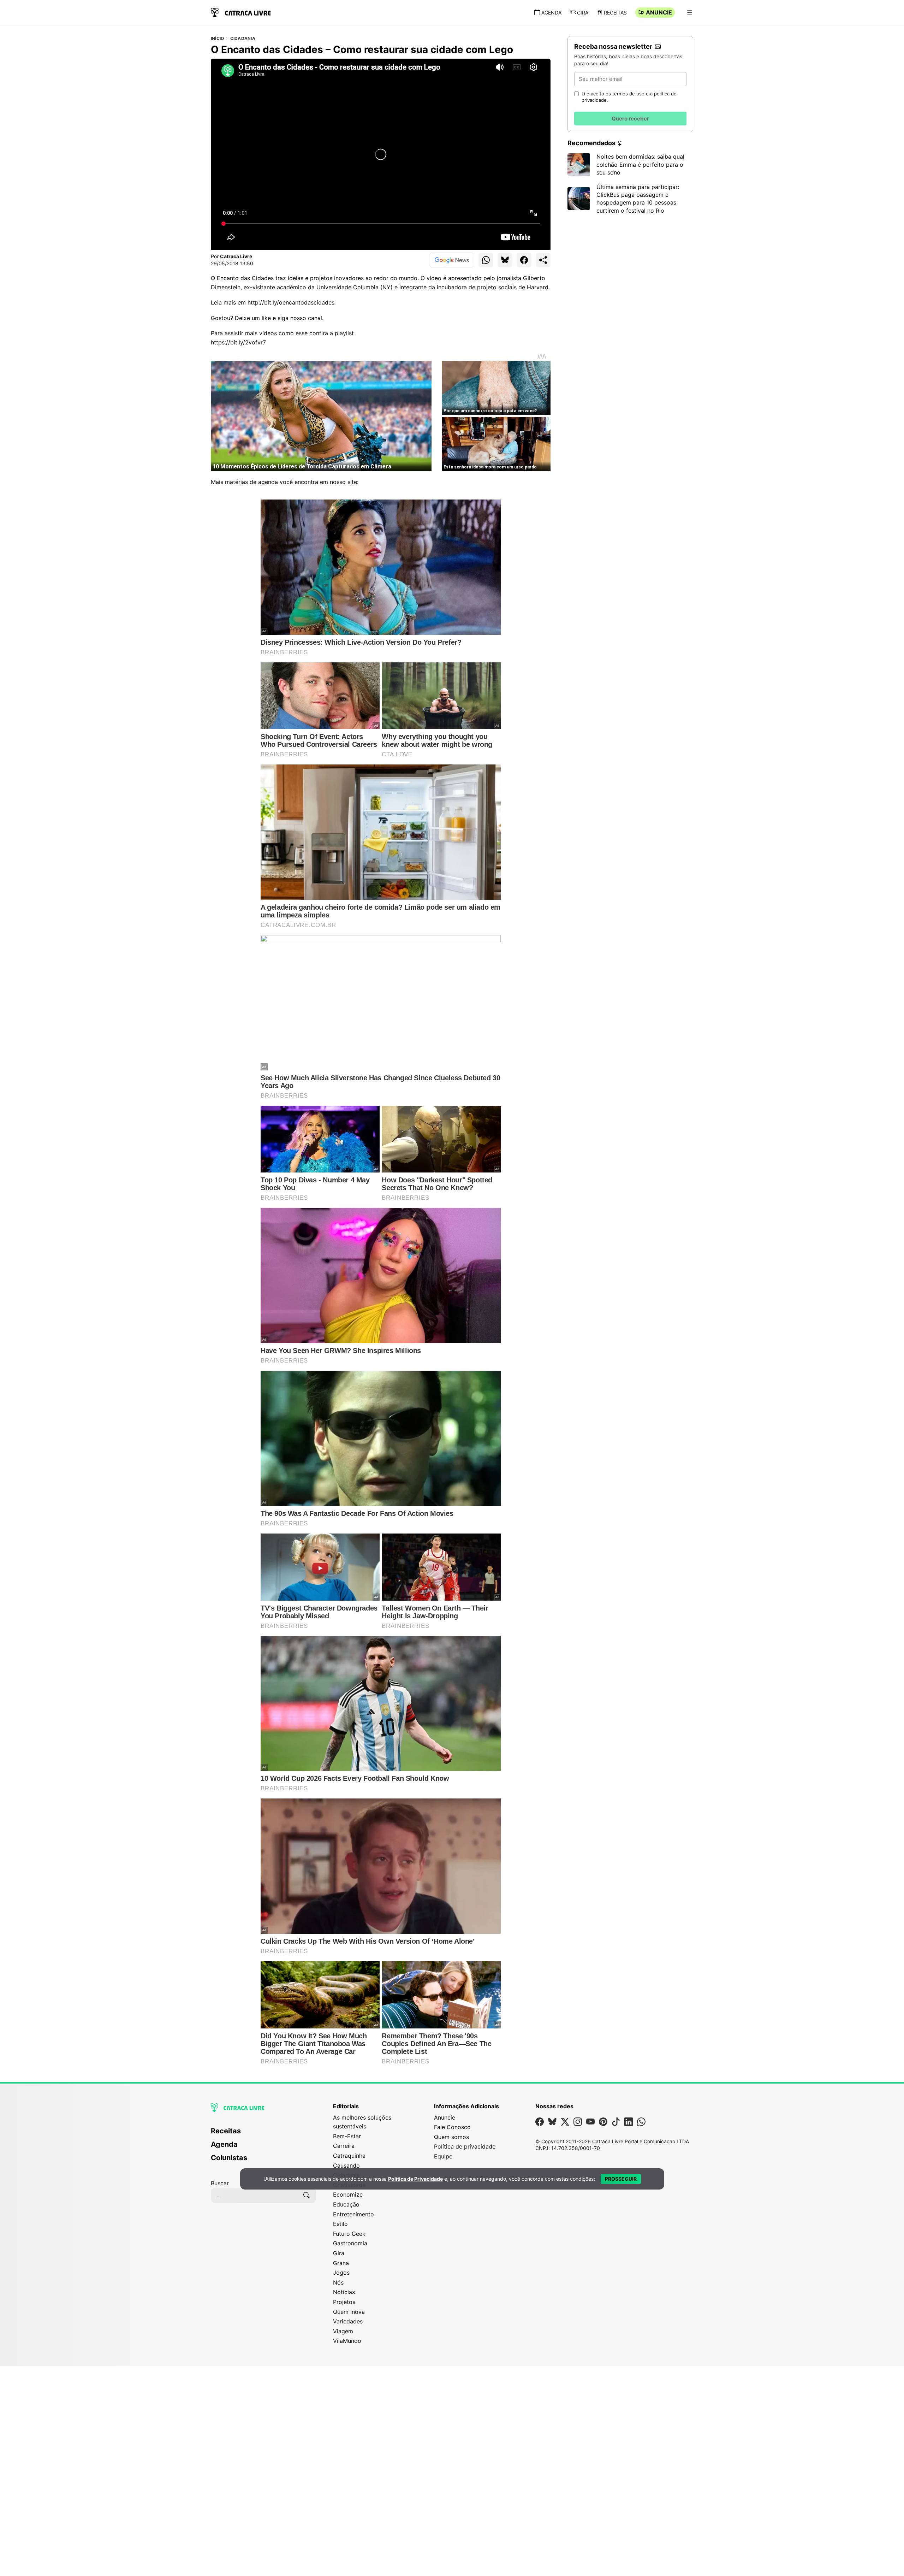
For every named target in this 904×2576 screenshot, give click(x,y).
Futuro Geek (349, 2234)
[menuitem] (263, 2134)
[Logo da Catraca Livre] (241, 12)
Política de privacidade (465, 2146)
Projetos (344, 2302)
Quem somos (451, 2137)
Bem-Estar (347, 2136)
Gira (583, 13)
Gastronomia (350, 2243)
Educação (346, 2204)
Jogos (341, 2273)
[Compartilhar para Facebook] (524, 260)
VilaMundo (347, 2341)
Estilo (340, 2224)
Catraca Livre (236, 256)
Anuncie (659, 12)
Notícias (344, 2292)
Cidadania (243, 39)
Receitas (615, 13)
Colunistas (229, 2158)
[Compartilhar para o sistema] (543, 260)
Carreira (344, 2146)
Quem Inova (349, 2312)
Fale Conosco (452, 2127)
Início (217, 39)
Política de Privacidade (415, 2179)
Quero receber (630, 119)
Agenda (551, 13)
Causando (346, 2166)
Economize (348, 2194)
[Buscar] (307, 2195)
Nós (338, 2282)
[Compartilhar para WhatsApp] (486, 260)
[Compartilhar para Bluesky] (505, 260)
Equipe (443, 2156)
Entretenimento (353, 2214)
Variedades (348, 2321)
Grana (341, 2263)
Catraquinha (349, 2156)
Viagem (343, 2331)
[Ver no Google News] (452, 260)
